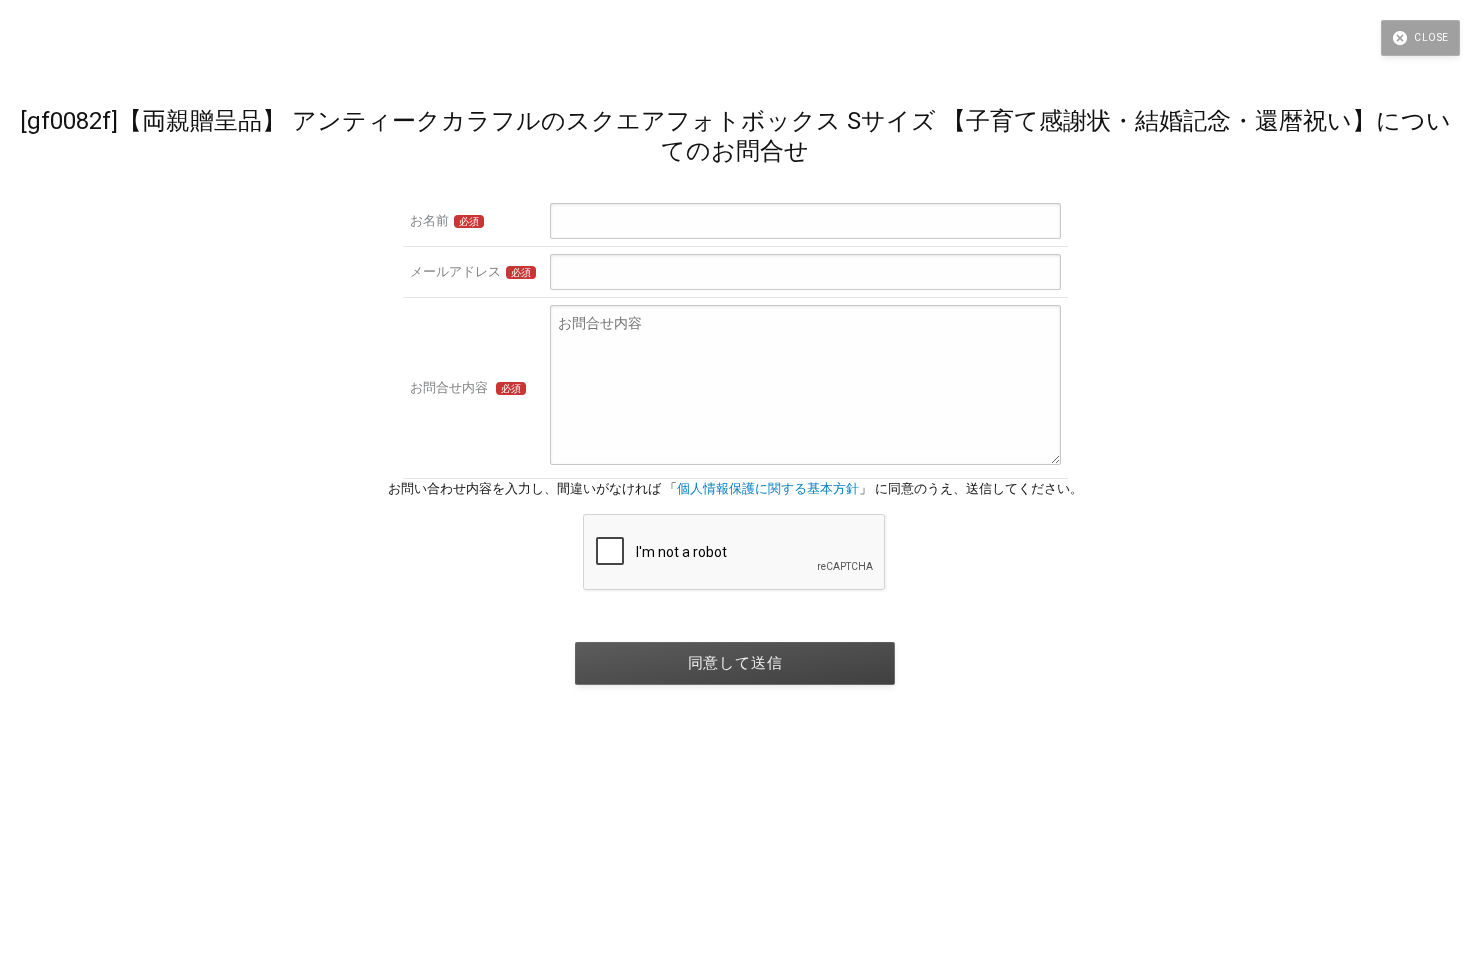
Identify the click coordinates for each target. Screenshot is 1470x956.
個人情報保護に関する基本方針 (768, 488)
